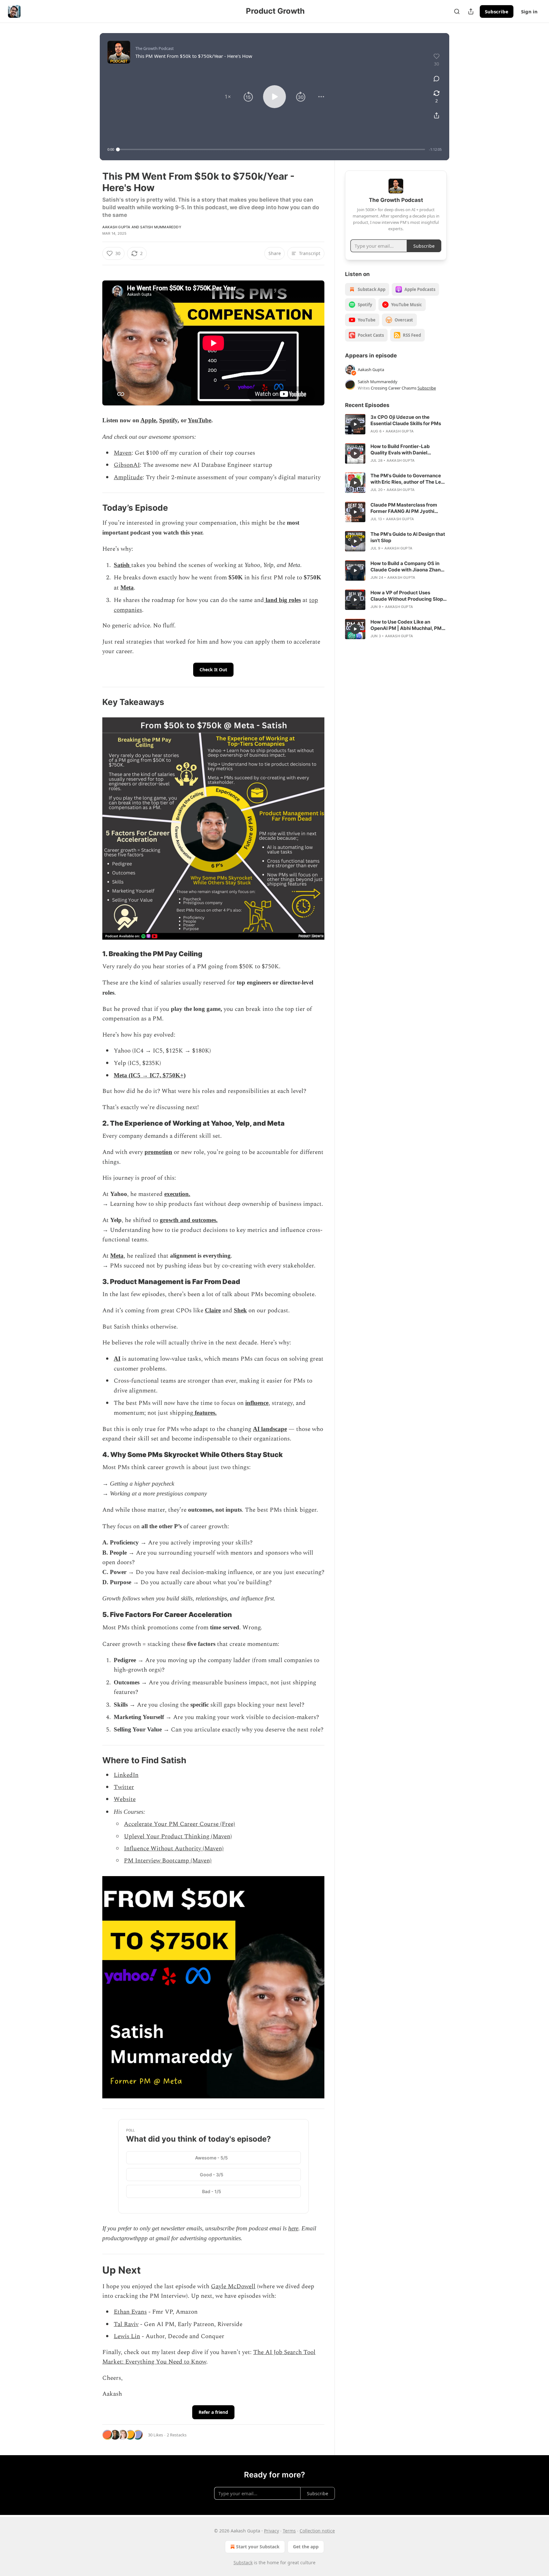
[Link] (93, 508)
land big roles (282, 600)
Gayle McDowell (233, 2286)
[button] (228, 97)
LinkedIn (126, 1775)
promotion (158, 1152)
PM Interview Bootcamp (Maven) (168, 1861)
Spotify (168, 420)
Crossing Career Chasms (394, 388)
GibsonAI (127, 465)
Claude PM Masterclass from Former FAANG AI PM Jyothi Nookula (404, 508)
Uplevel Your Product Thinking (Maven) (178, 1837)
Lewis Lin (127, 2336)
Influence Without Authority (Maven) (174, 1849)
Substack (243, 2562)
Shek (240, 1310)
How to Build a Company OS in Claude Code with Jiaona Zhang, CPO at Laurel (408, 567)
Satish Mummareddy (161, 227)
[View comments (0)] (437, 79)
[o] (355, 424)
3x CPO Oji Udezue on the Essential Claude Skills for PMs (406, 420)
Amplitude (128, 477)
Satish (122, 565)
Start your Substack (258, 2547)
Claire (213, 1310)
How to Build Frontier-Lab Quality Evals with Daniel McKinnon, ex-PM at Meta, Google (401, 450)
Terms (289, 2531)
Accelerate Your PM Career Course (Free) (180, 1824)
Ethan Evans (130, 2312)
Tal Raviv (126, 2324)
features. (205, 1413)
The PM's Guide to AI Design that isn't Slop (408, 537)
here (293, 2228)
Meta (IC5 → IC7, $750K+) (150, 1075)
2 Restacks (177, 2435)
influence (257, 1403)
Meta (127, 587)
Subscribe (497, 11)
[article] (396, 424)
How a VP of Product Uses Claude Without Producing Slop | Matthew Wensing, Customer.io (408, 596)
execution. (177, 1194)
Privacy (271, 2531)
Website (125, 1799)
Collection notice (317, 2531)
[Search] (457, 11)
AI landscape (270, 1429)
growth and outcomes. (189, 1220)
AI (117, 1359)
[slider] (271, 149)
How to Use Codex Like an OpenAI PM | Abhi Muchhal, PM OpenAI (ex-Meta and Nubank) (406, 625)
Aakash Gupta (116, 227)
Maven (123, 453)
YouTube (200, 420)
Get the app (306, 2547)
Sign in (529, 11)
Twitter (124, 1787)
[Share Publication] (471, 11)
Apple (148, 420)
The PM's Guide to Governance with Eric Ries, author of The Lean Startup (409, 479)
